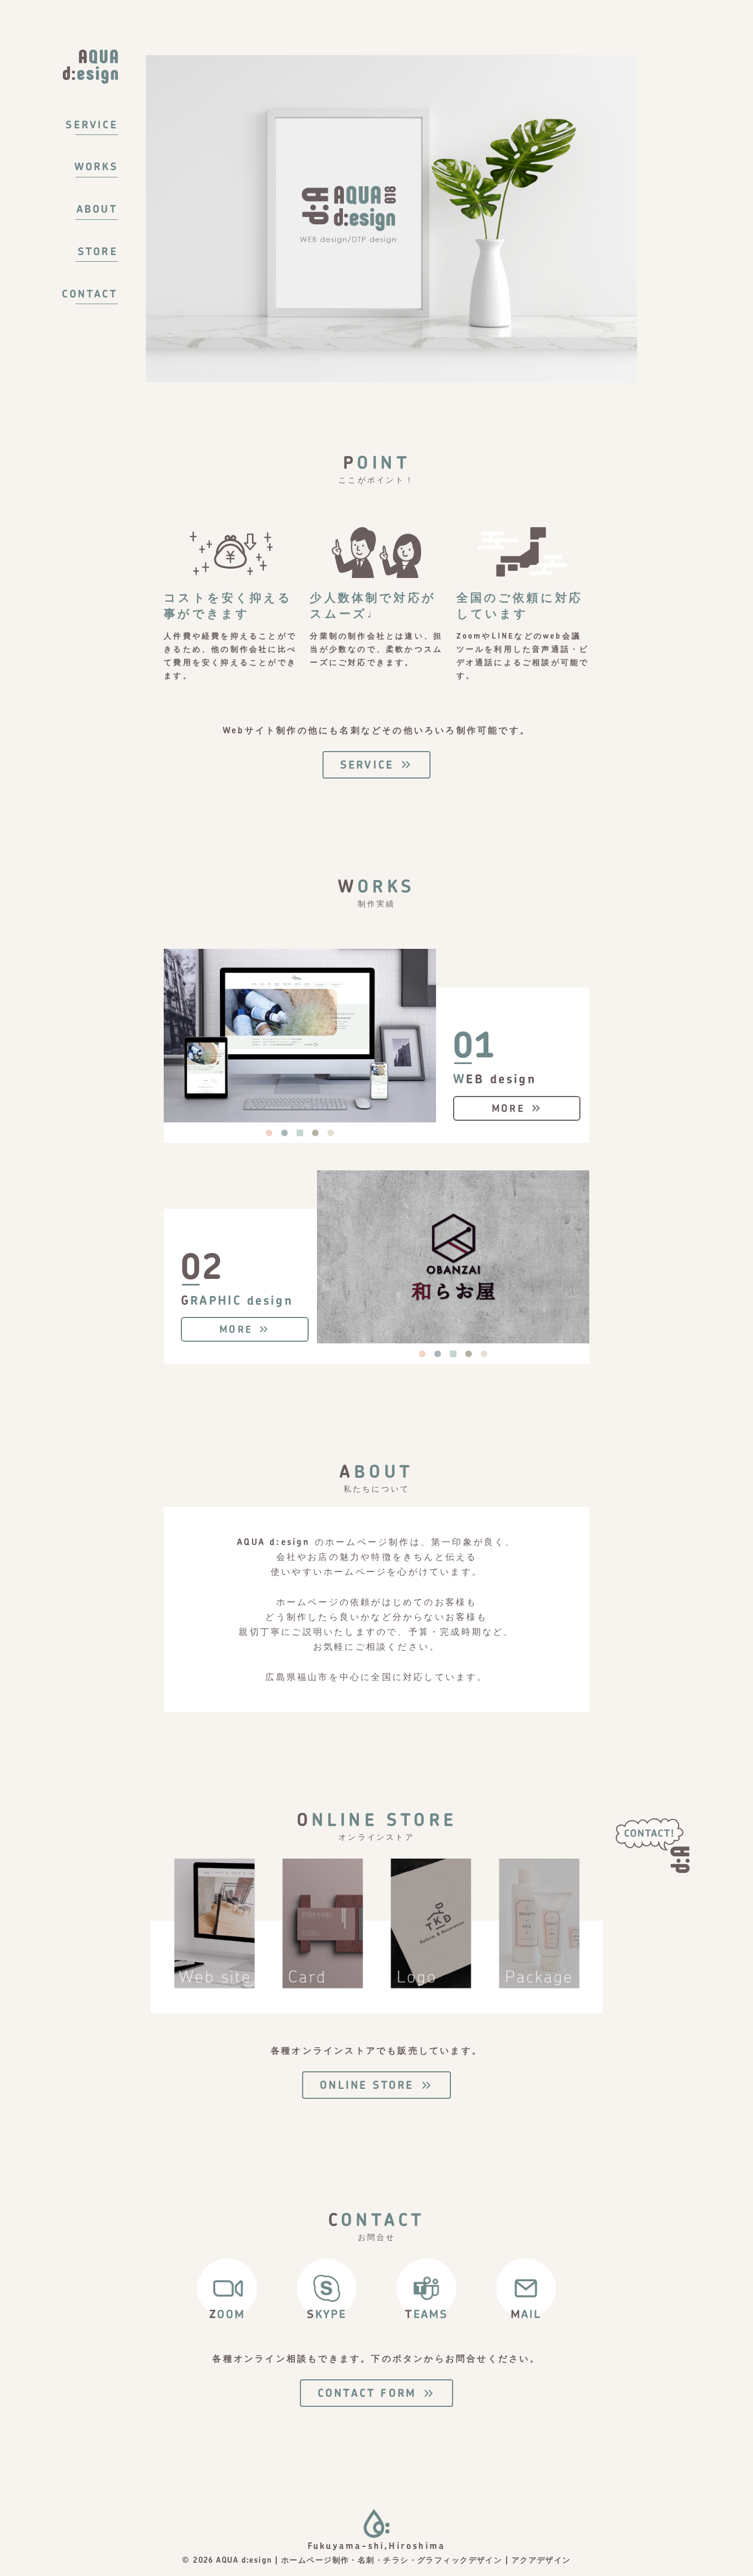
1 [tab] (269, 1133)
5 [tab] (331, 1133)
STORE (98, 251)
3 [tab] (300, 1133)
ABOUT (97, 209)
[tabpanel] (300, 1035)
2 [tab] (284, 1133)
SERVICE (92, 125)
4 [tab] (315, 1133)
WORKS (96, 166)
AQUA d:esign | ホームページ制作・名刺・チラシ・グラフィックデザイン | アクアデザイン (393, 2560)
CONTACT (90, 294)
